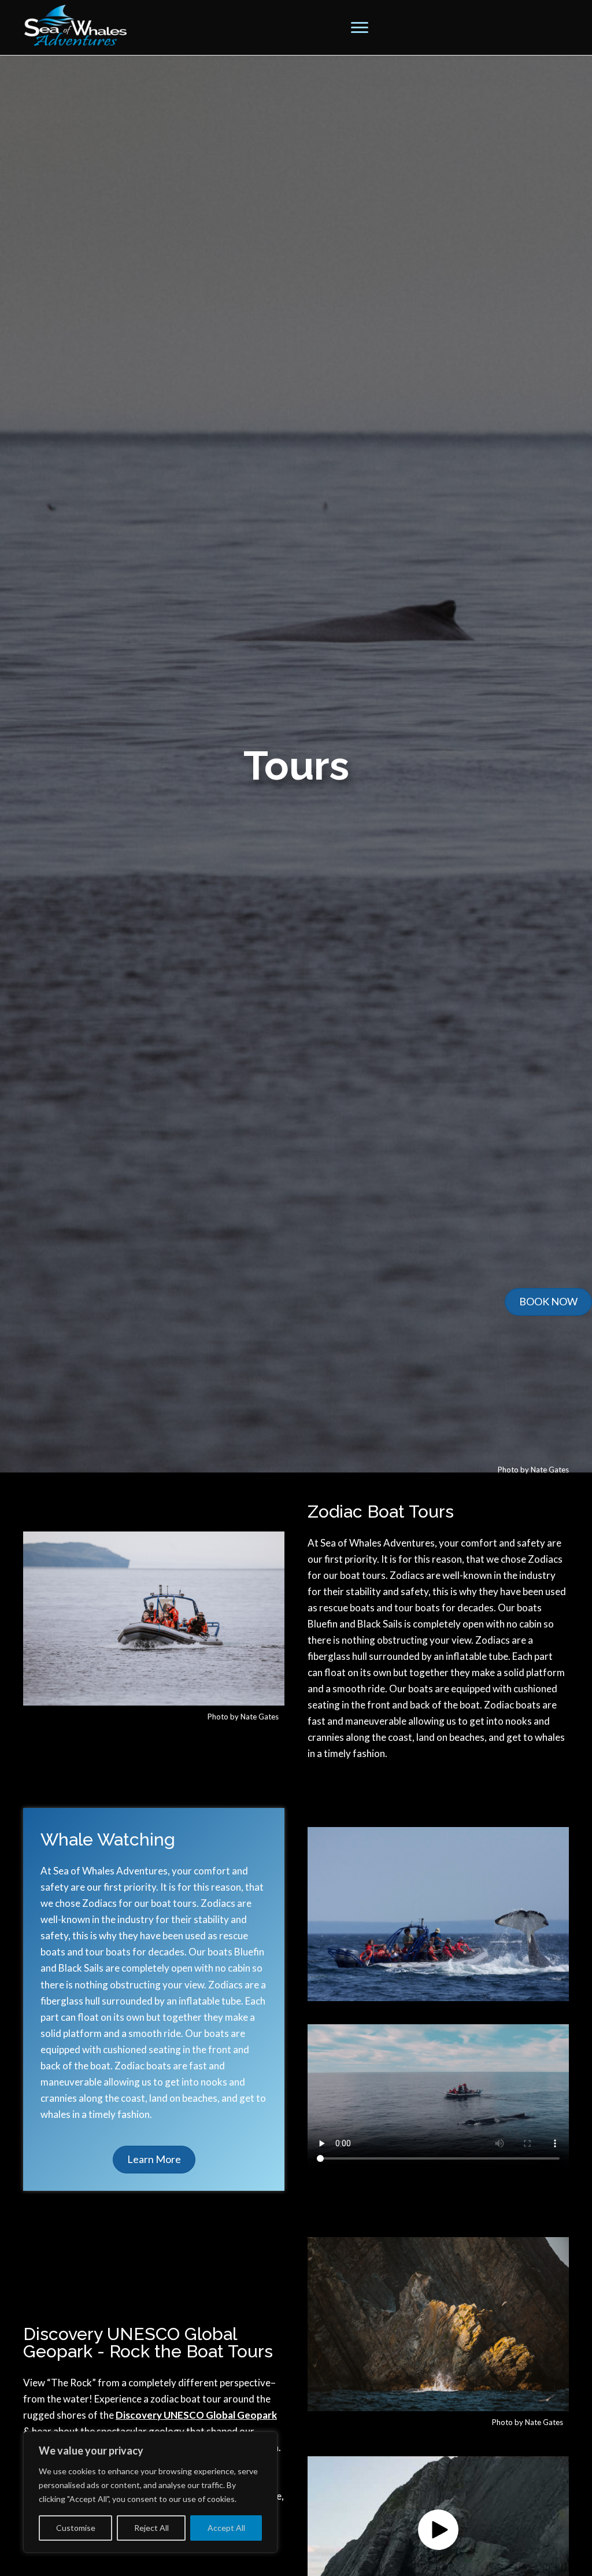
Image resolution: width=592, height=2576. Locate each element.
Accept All (226, 2528)
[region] (150, 2492)
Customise (76, 2528)
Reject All (151, 2528)
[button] (360, 28)
